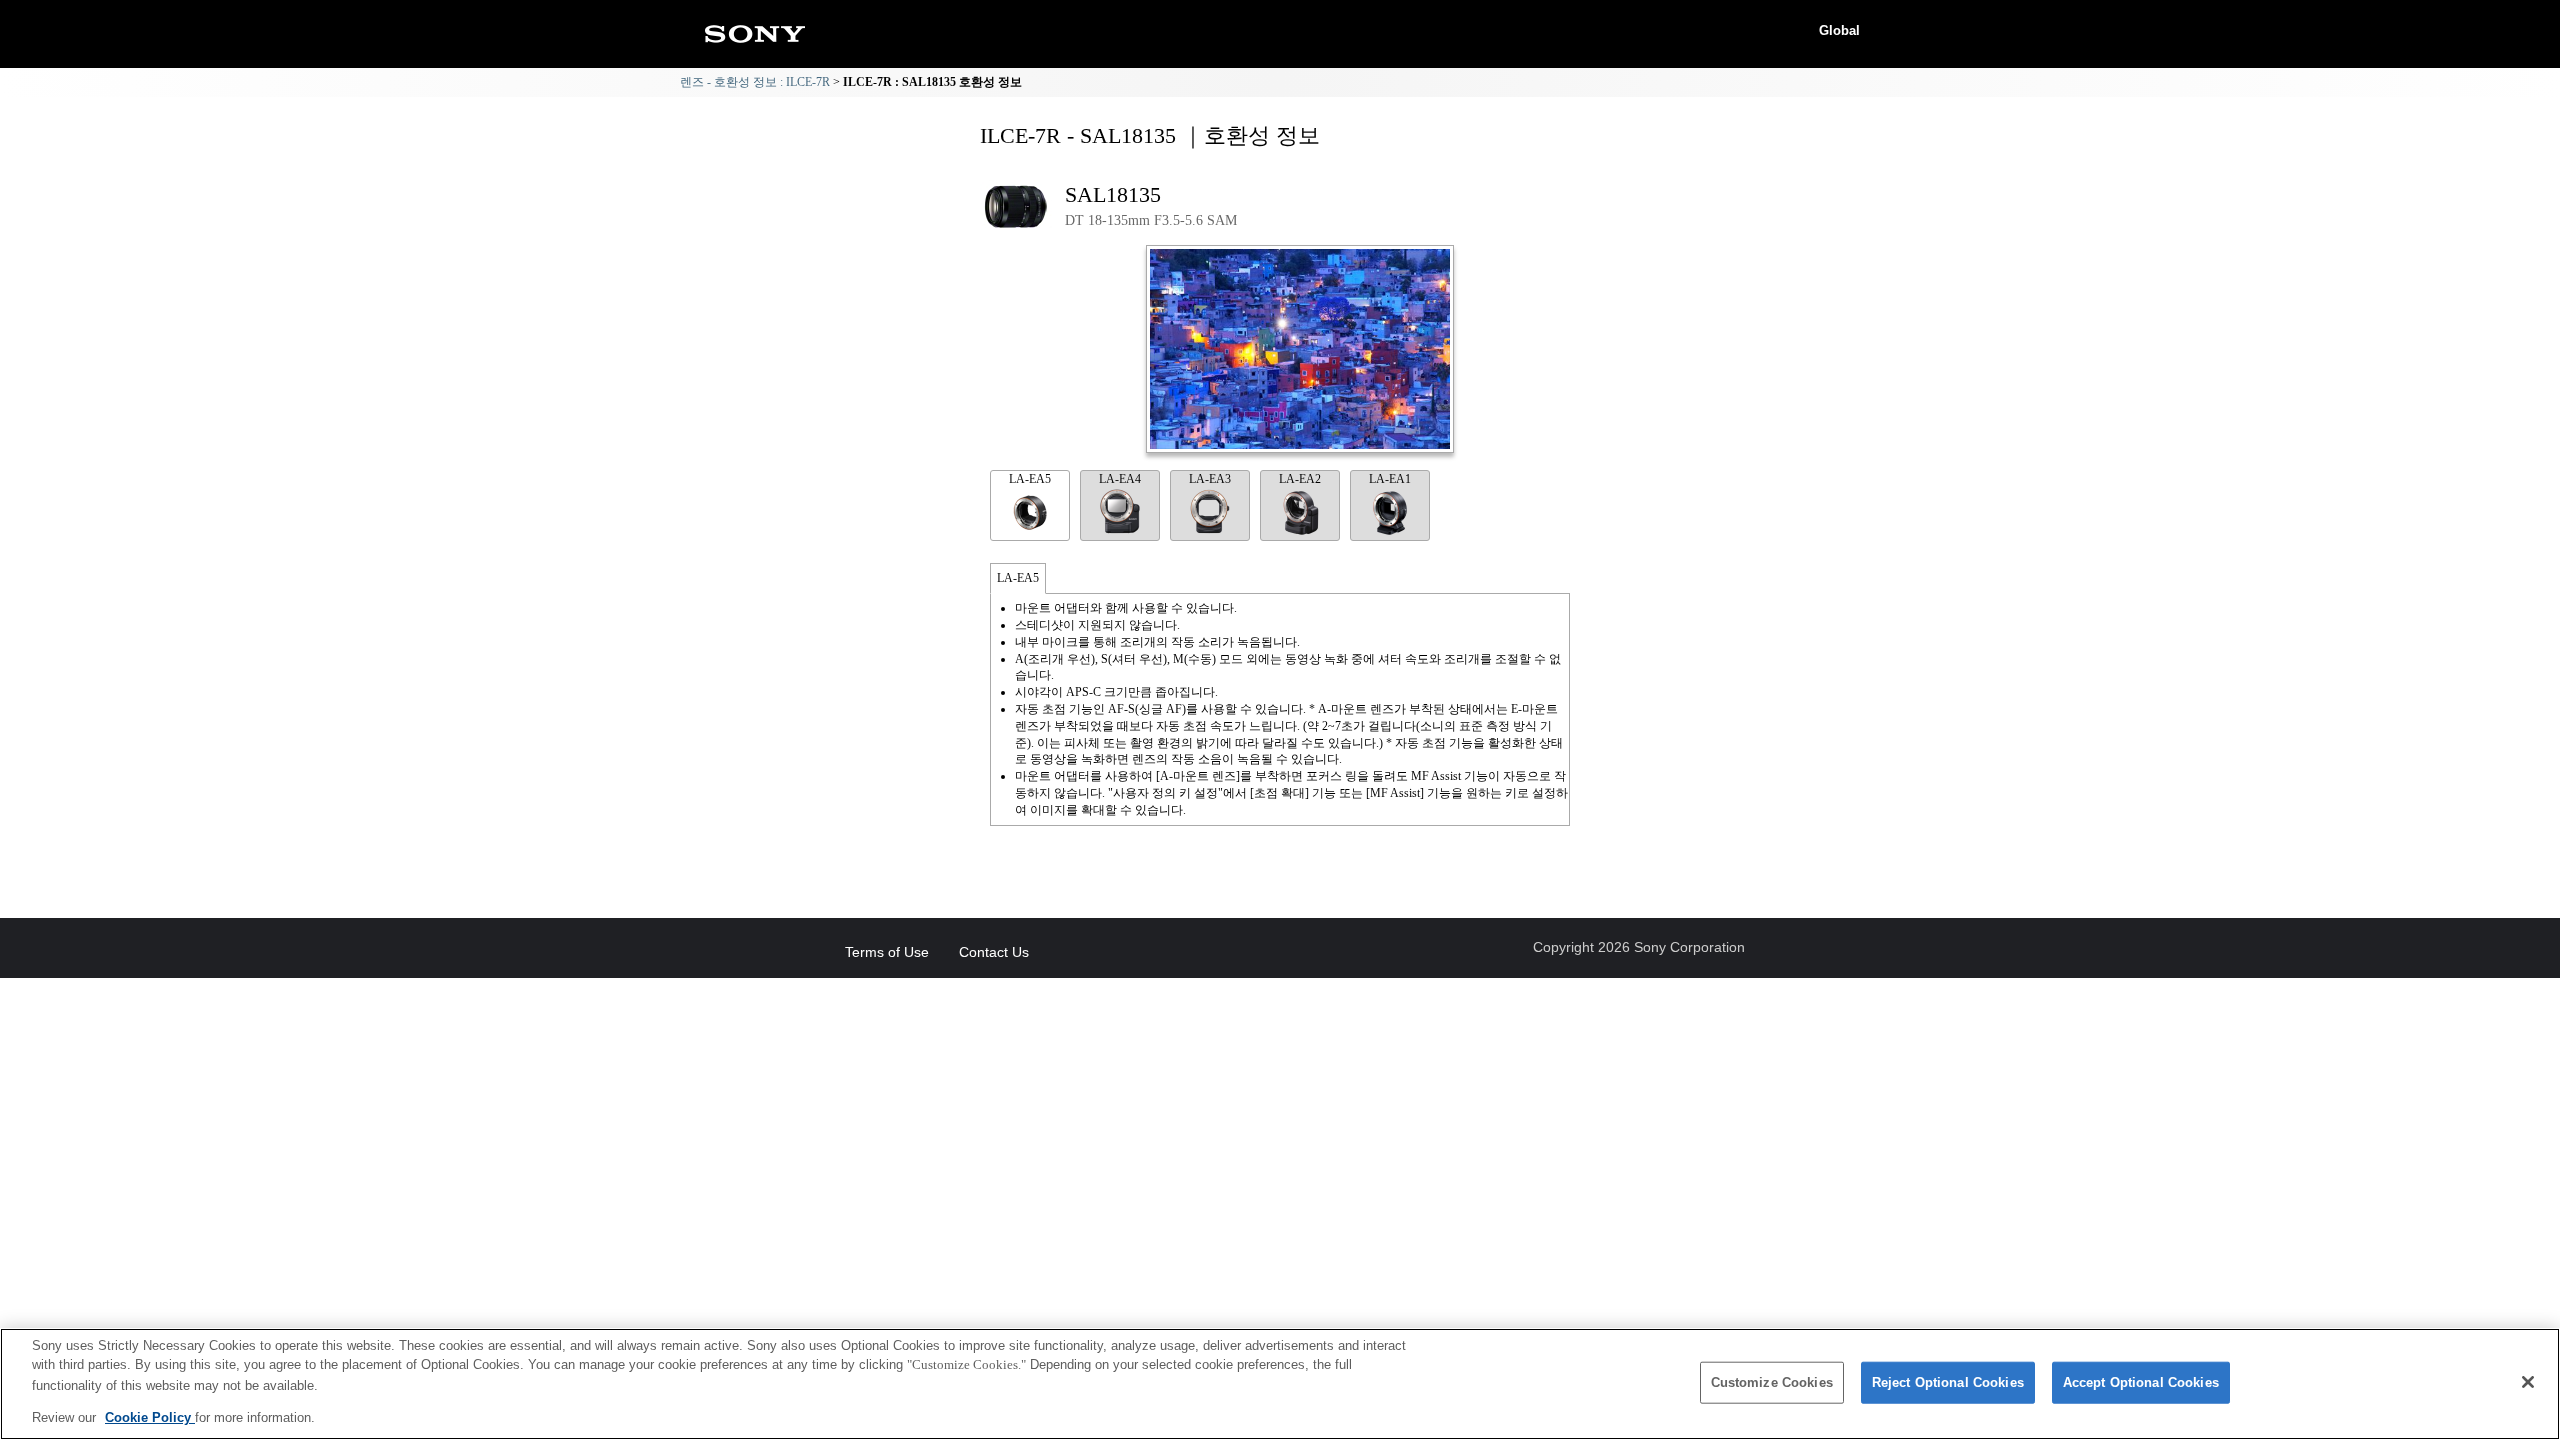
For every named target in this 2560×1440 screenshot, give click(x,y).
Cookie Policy (150, 1416)
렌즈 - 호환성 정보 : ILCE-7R (755, 82)
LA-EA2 (1300, 479)
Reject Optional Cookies (1948, 1382)
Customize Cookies (1772, 1382)
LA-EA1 (1390, 479)
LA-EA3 (1210, 479)
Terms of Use (887, 952)
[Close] (2528, 1382)
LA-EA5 (1030, 479)
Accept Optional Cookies (2141, 1382)
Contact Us (994, 952)
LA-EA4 (1120, 479)
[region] (1280, 1384)
